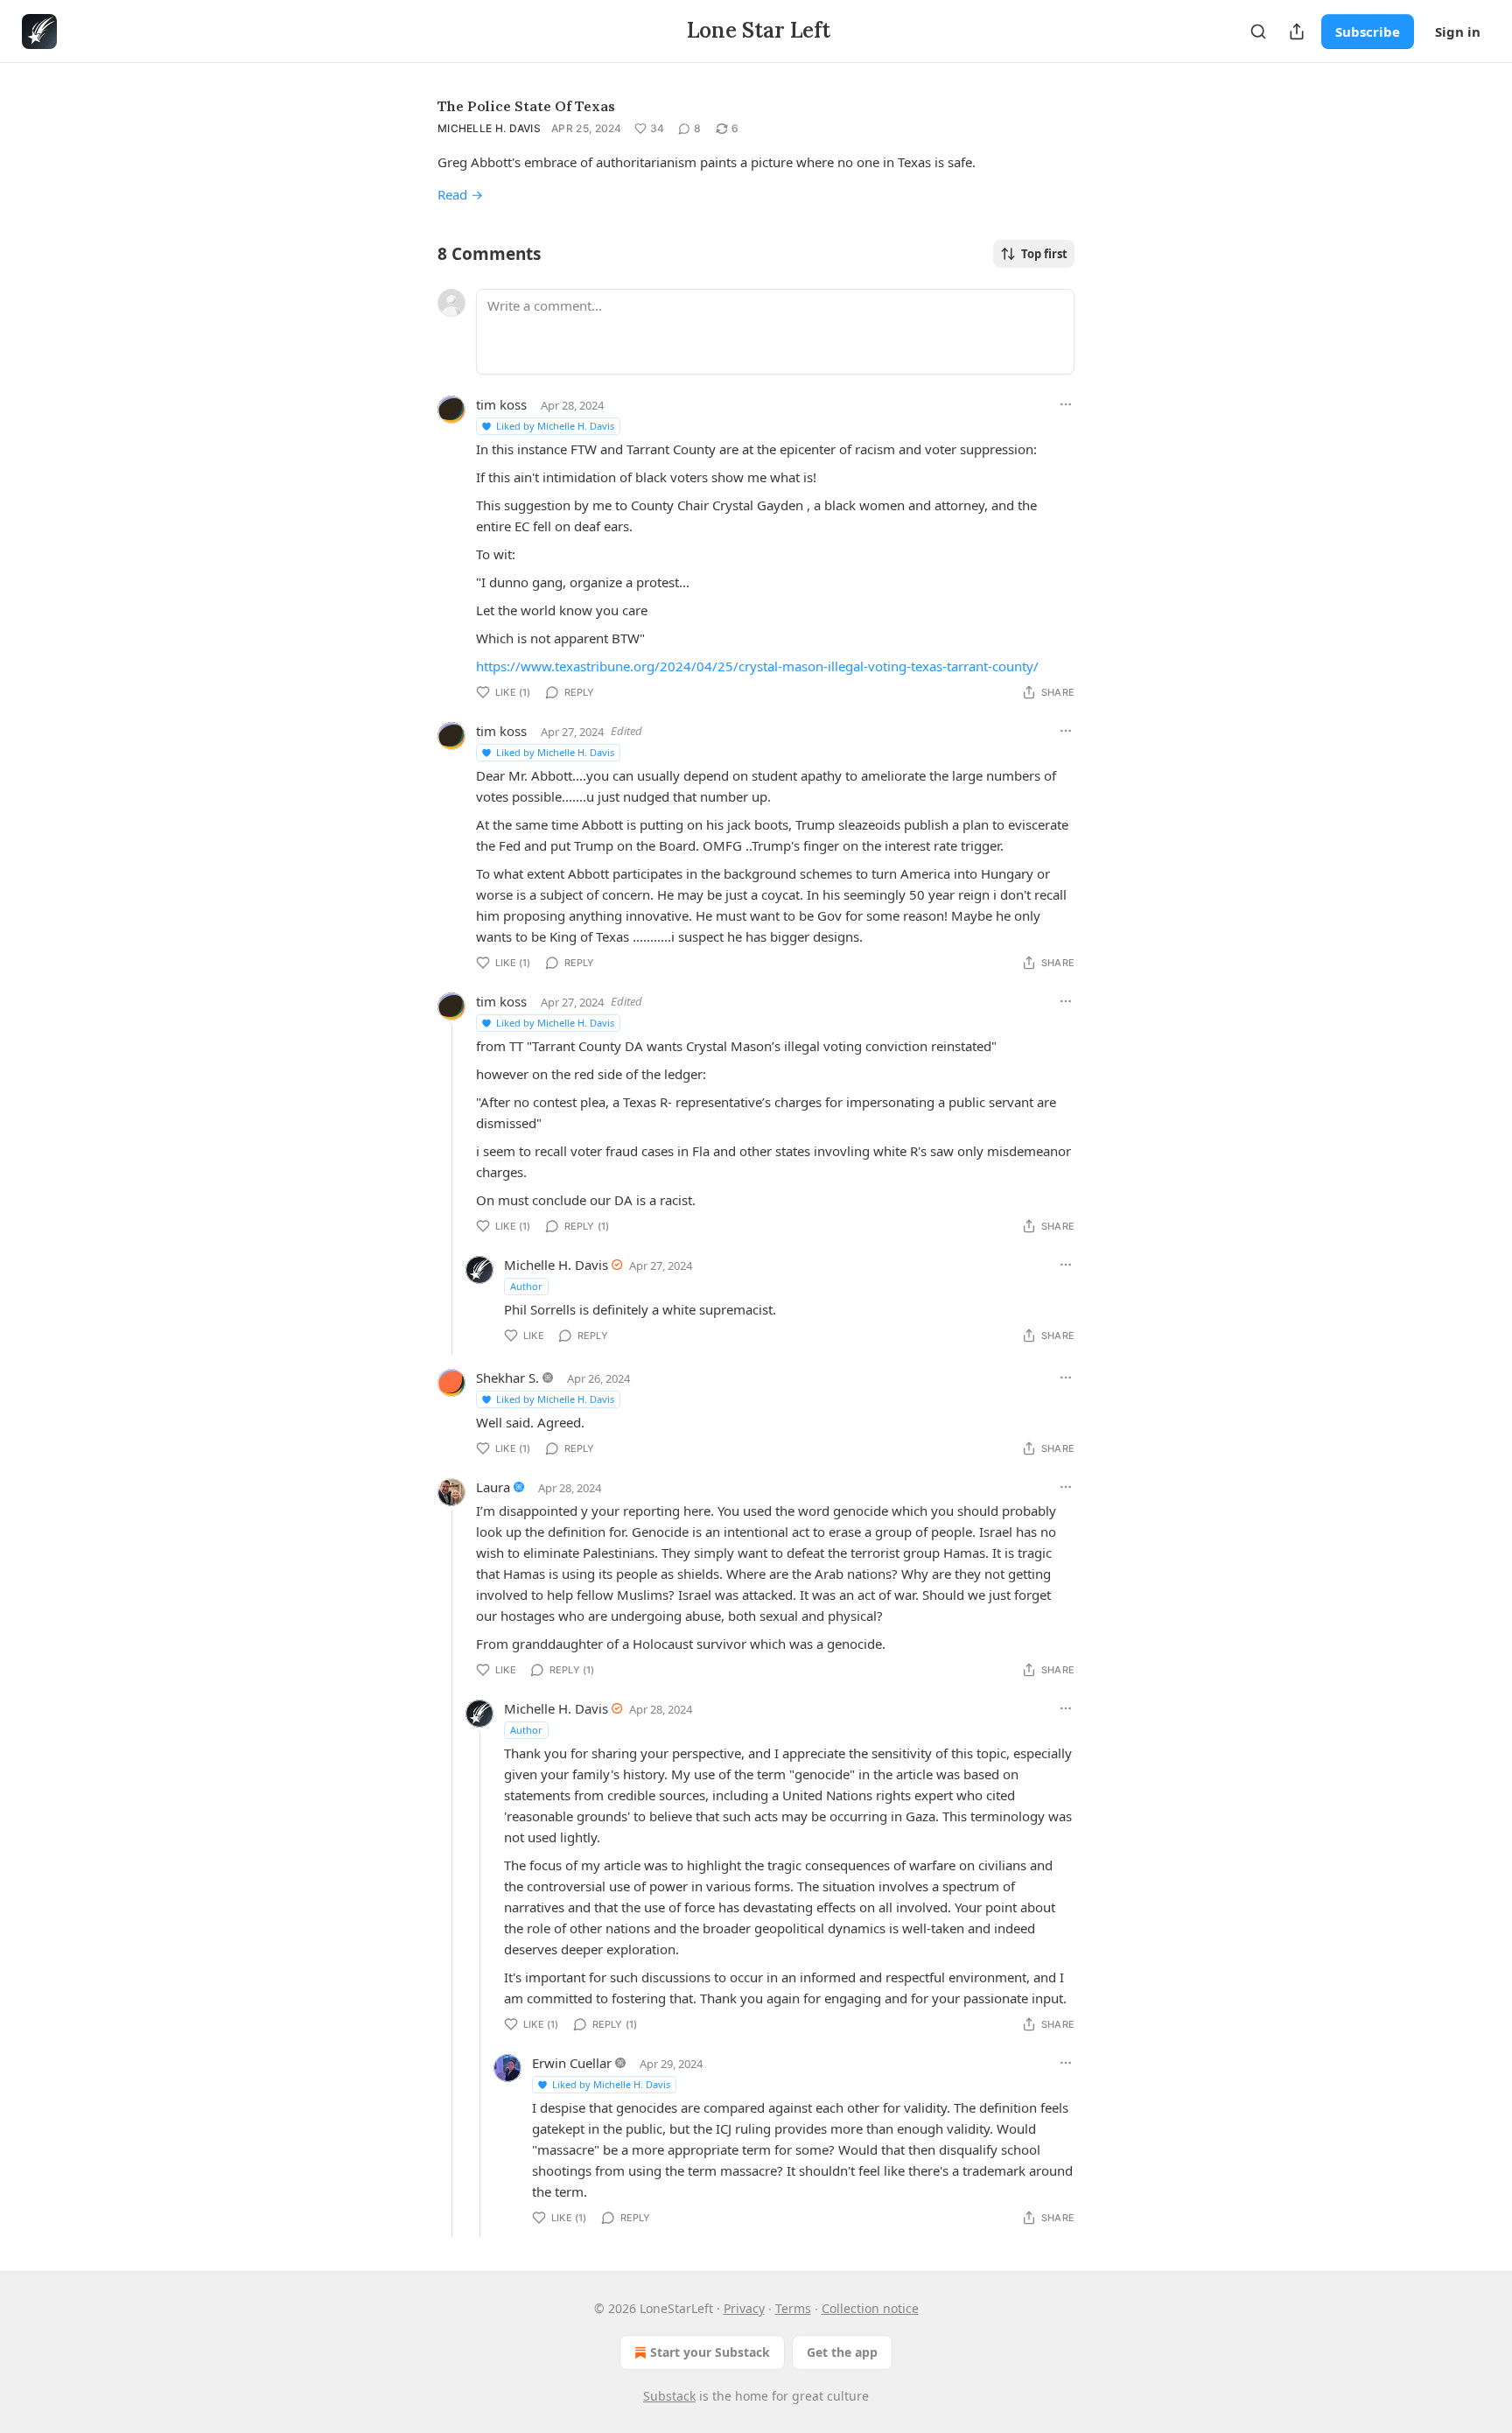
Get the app (842, 2352)
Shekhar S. (507, 1378)
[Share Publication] (1297, 32)
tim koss (501, 404)
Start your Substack (710, 2352)
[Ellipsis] (1066, 404)
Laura (493, 1487)
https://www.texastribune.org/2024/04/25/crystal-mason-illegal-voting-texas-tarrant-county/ (757, 666)
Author (526, 1286)
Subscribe (1368, 32)
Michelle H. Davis (489, 128)
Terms (793, 2308)
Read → (460, 194)
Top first (1044, 254)
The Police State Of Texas (526, 106)
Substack (669, 2396)
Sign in (1458, 32)
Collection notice (870, 2308)
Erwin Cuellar (572, 2063)
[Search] (1258, 32)
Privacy (744, 2308)
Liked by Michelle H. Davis (555, 426)
